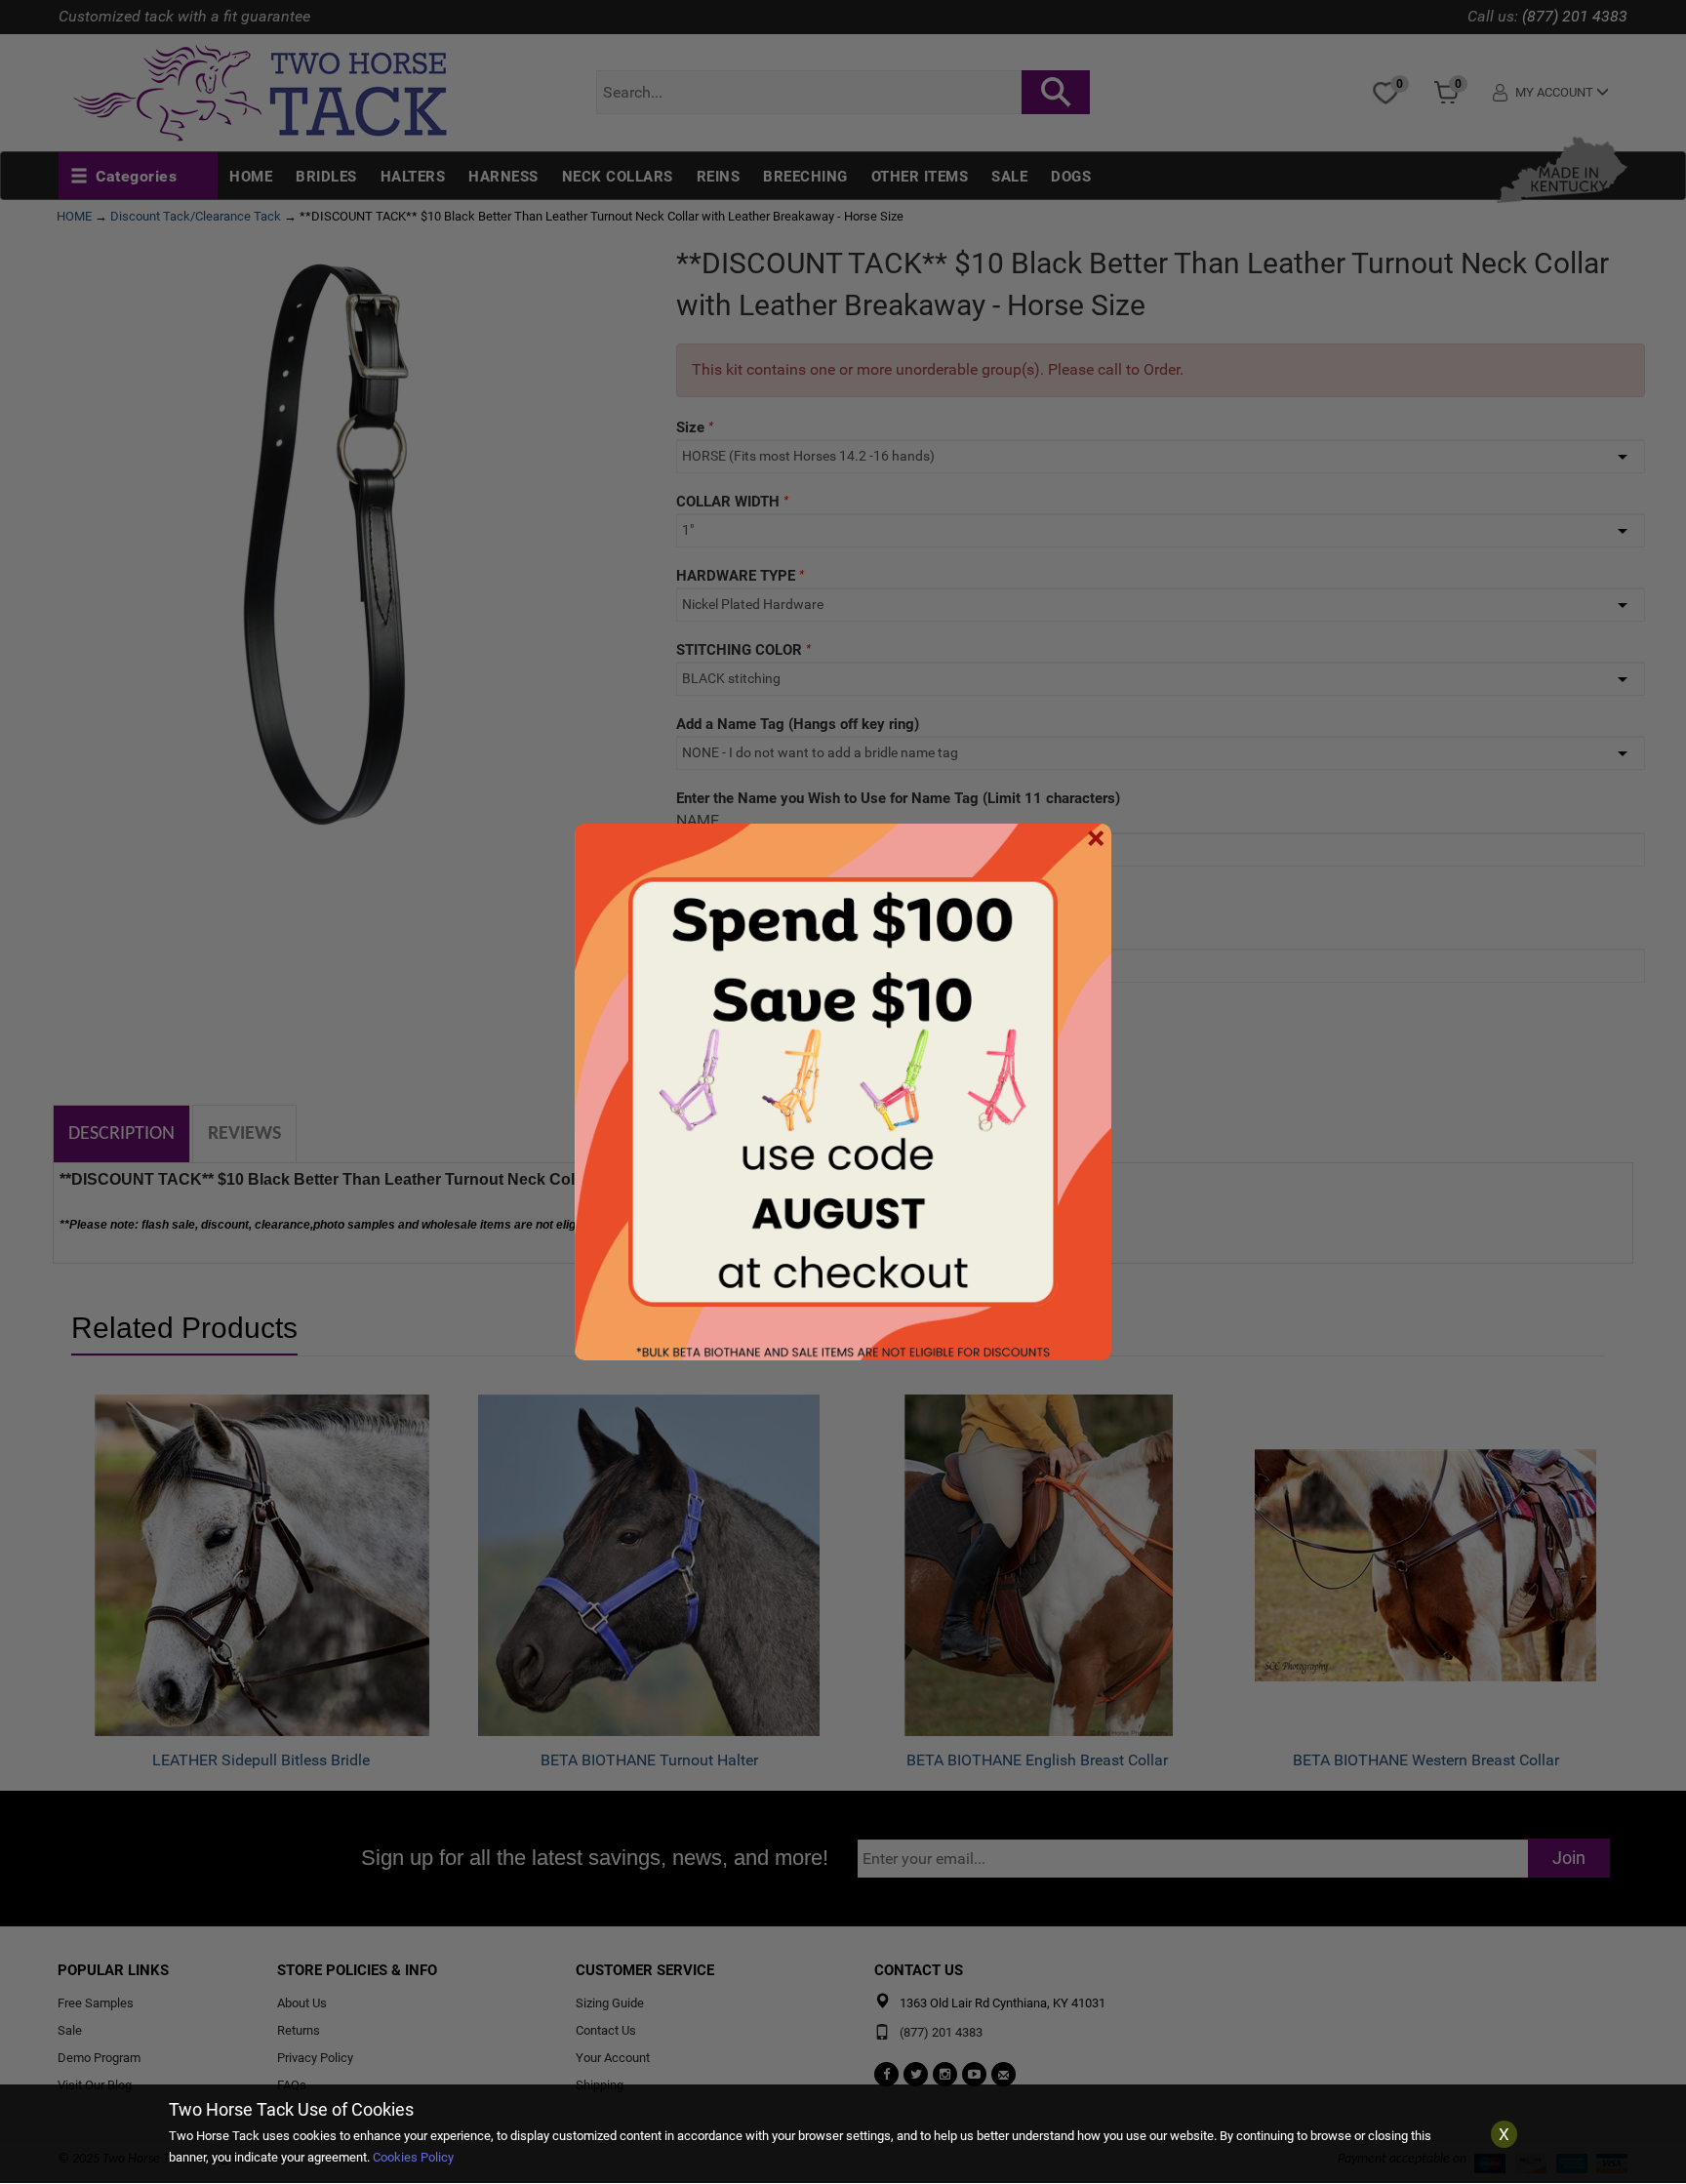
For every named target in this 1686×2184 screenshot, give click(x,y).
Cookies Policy (413, 2157)
